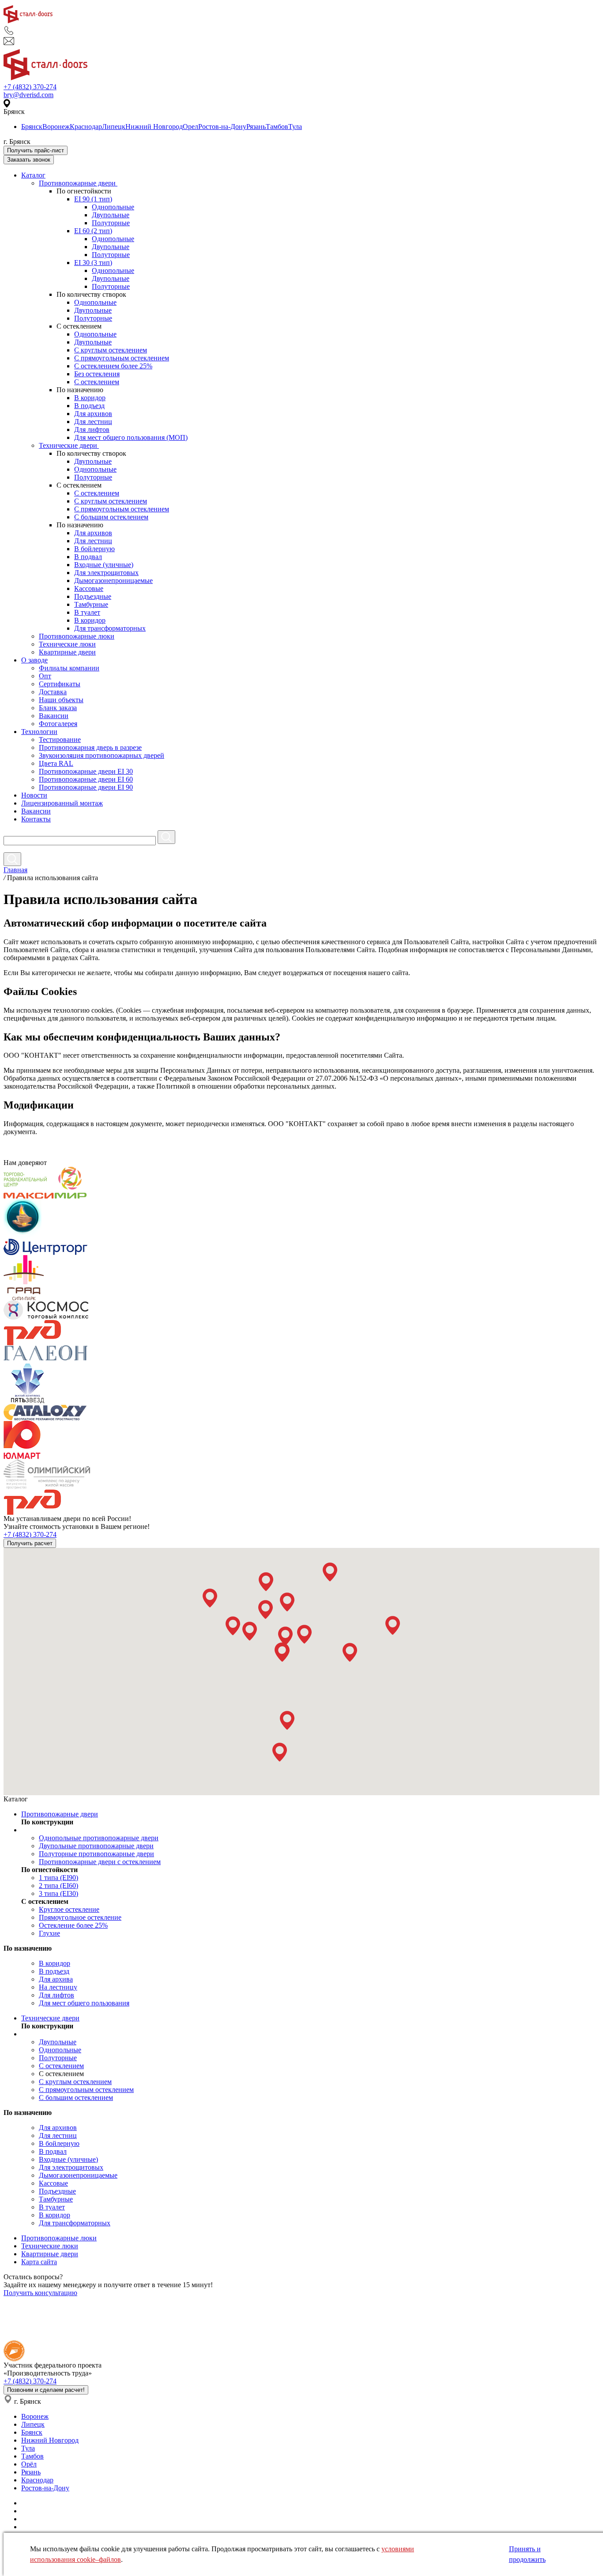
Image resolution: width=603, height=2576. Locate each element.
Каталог (33, 175)
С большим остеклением (111, 517)
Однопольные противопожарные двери (99, 1838)
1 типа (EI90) (58, 1878)
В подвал (88, 557)
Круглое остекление (69, 1909)
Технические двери (69, 445)
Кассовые (89, 588)
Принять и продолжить (527, 2554)
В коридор (90, 398)
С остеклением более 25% (113, 366)
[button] (210, 1598)
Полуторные (111, 223)
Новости (34, 795)
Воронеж (56, 127)
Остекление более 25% (73, 1925)
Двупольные (111, 215)
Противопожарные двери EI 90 (86, 787)
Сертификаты (60, 684)
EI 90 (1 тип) (93, 199)
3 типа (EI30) (58, 1893)
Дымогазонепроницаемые (113, 581)
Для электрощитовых (106, 573)
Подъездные (93, 596)
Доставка (53, 692)
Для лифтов (92, 429)
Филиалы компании (69, 668)
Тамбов (277, 127)
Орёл (29, 2464)
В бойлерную (94, 549)
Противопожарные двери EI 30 (86, 771)
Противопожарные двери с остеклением (100, 1862)
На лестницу (58, 1987)
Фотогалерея (58, 724)
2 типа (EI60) (58, 1886)
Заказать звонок (29, 160)
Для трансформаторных (110, 628)
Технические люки (67, 644)
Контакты (36, 819)
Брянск (32, 127)
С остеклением (97, 382)
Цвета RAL (56, 763)
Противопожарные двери (78, 183)
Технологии (39, 732)
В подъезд (89, 406)
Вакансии (54, 716)
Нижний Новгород (154, 127)
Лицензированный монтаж (62, 803)
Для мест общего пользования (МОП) (131, 437)
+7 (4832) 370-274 (30, 87)
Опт (45, 676)
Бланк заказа (58, 708)
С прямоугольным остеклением (122, 358)
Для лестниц (93, 422)
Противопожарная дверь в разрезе (90, 747)
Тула (295, 127)
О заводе (34, 660)
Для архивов (93, 414)
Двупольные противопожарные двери (96, 1846)
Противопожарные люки (77, 636)
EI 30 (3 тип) (93, 263)
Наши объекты (61, 700)
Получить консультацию (40, 2293)
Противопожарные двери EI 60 (86, 779)
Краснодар (86, 127)
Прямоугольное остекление (80, 1917)
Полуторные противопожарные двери (96, 1854)
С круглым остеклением (111, 350)
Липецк (114, 127)
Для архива (56, 1979)
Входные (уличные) (104, 565)
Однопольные (113, 207)
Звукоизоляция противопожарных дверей (102, 755)
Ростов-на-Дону (222, 127)
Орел (190, 127)
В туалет (87, 612)
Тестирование (60, 740)
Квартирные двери (67, 652)
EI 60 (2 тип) (93, 231)
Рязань (256, 127)
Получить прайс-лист (36, 150)
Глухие (49, 1933)
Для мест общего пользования (84, 2003)
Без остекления (97, 374)
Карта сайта (39, 2262)
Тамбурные (91, 604)
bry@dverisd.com (28, 95)
